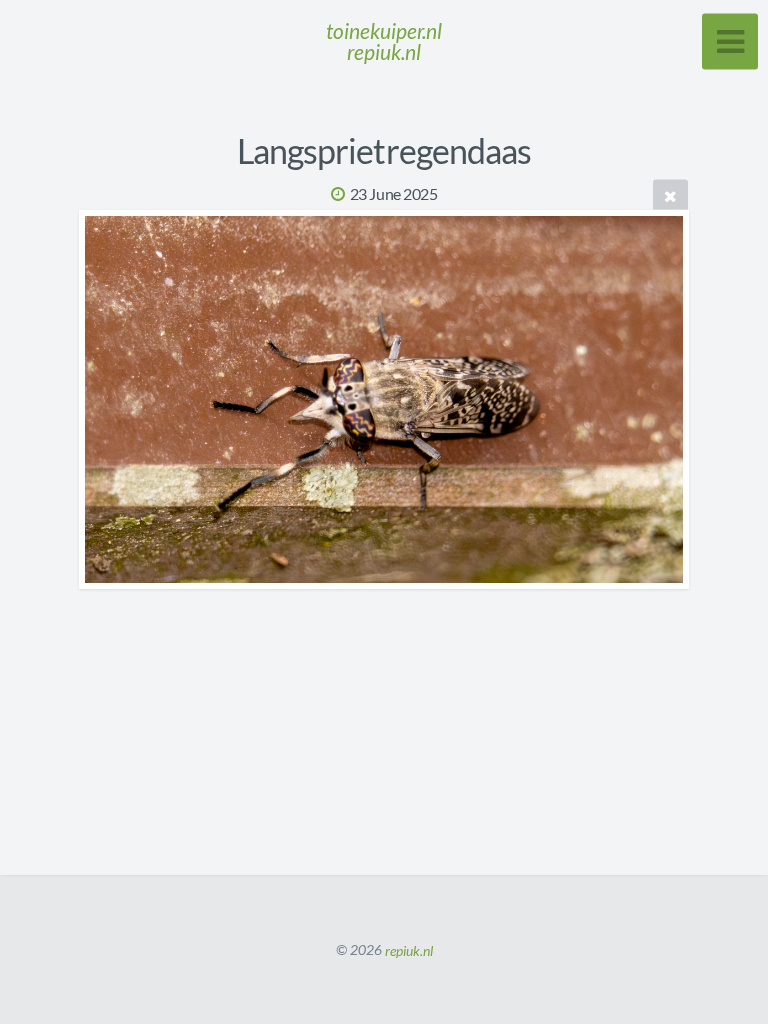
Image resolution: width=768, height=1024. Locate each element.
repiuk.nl (409, 949)
